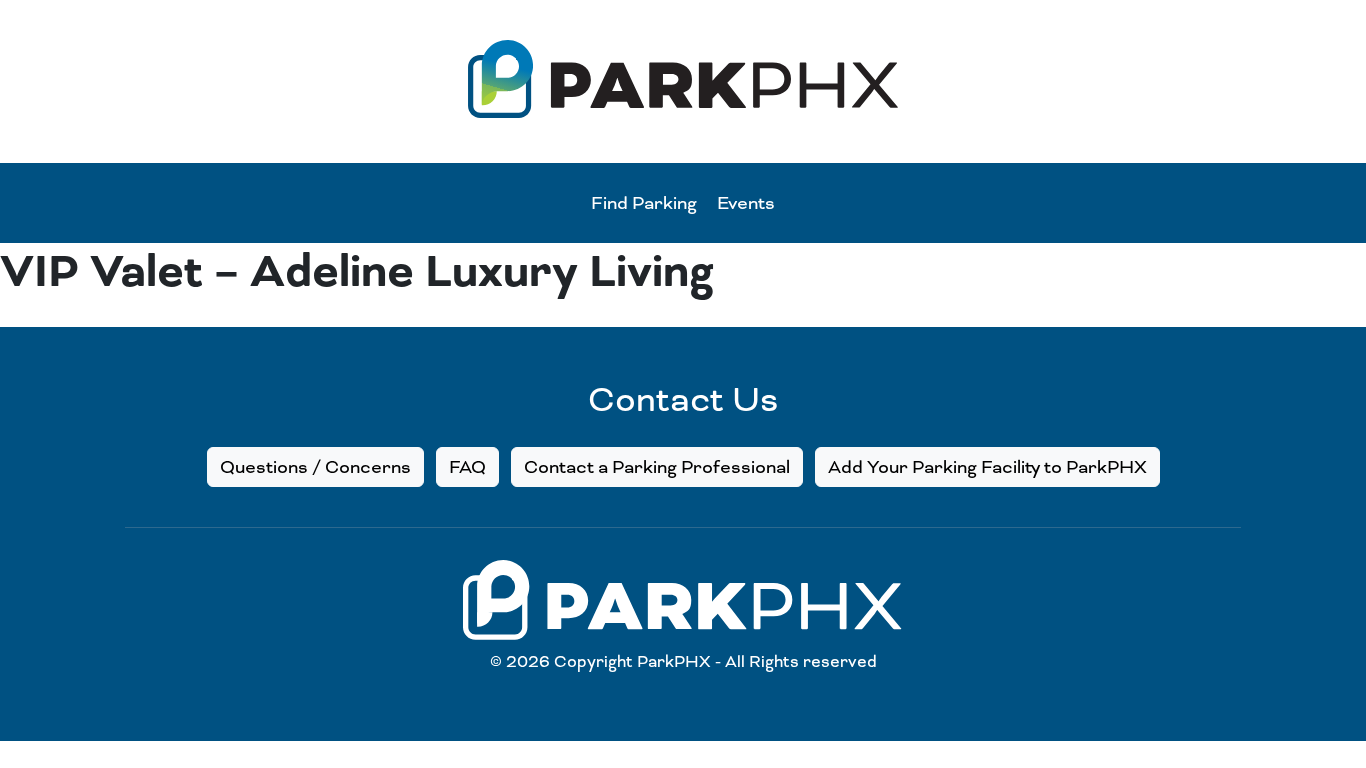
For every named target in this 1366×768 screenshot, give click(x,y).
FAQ (467, 467)
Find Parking (644, 203)
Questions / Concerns (315, 467)
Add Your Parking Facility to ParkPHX (987, 467)
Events (746, 203)
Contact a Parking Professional (657, 467)
